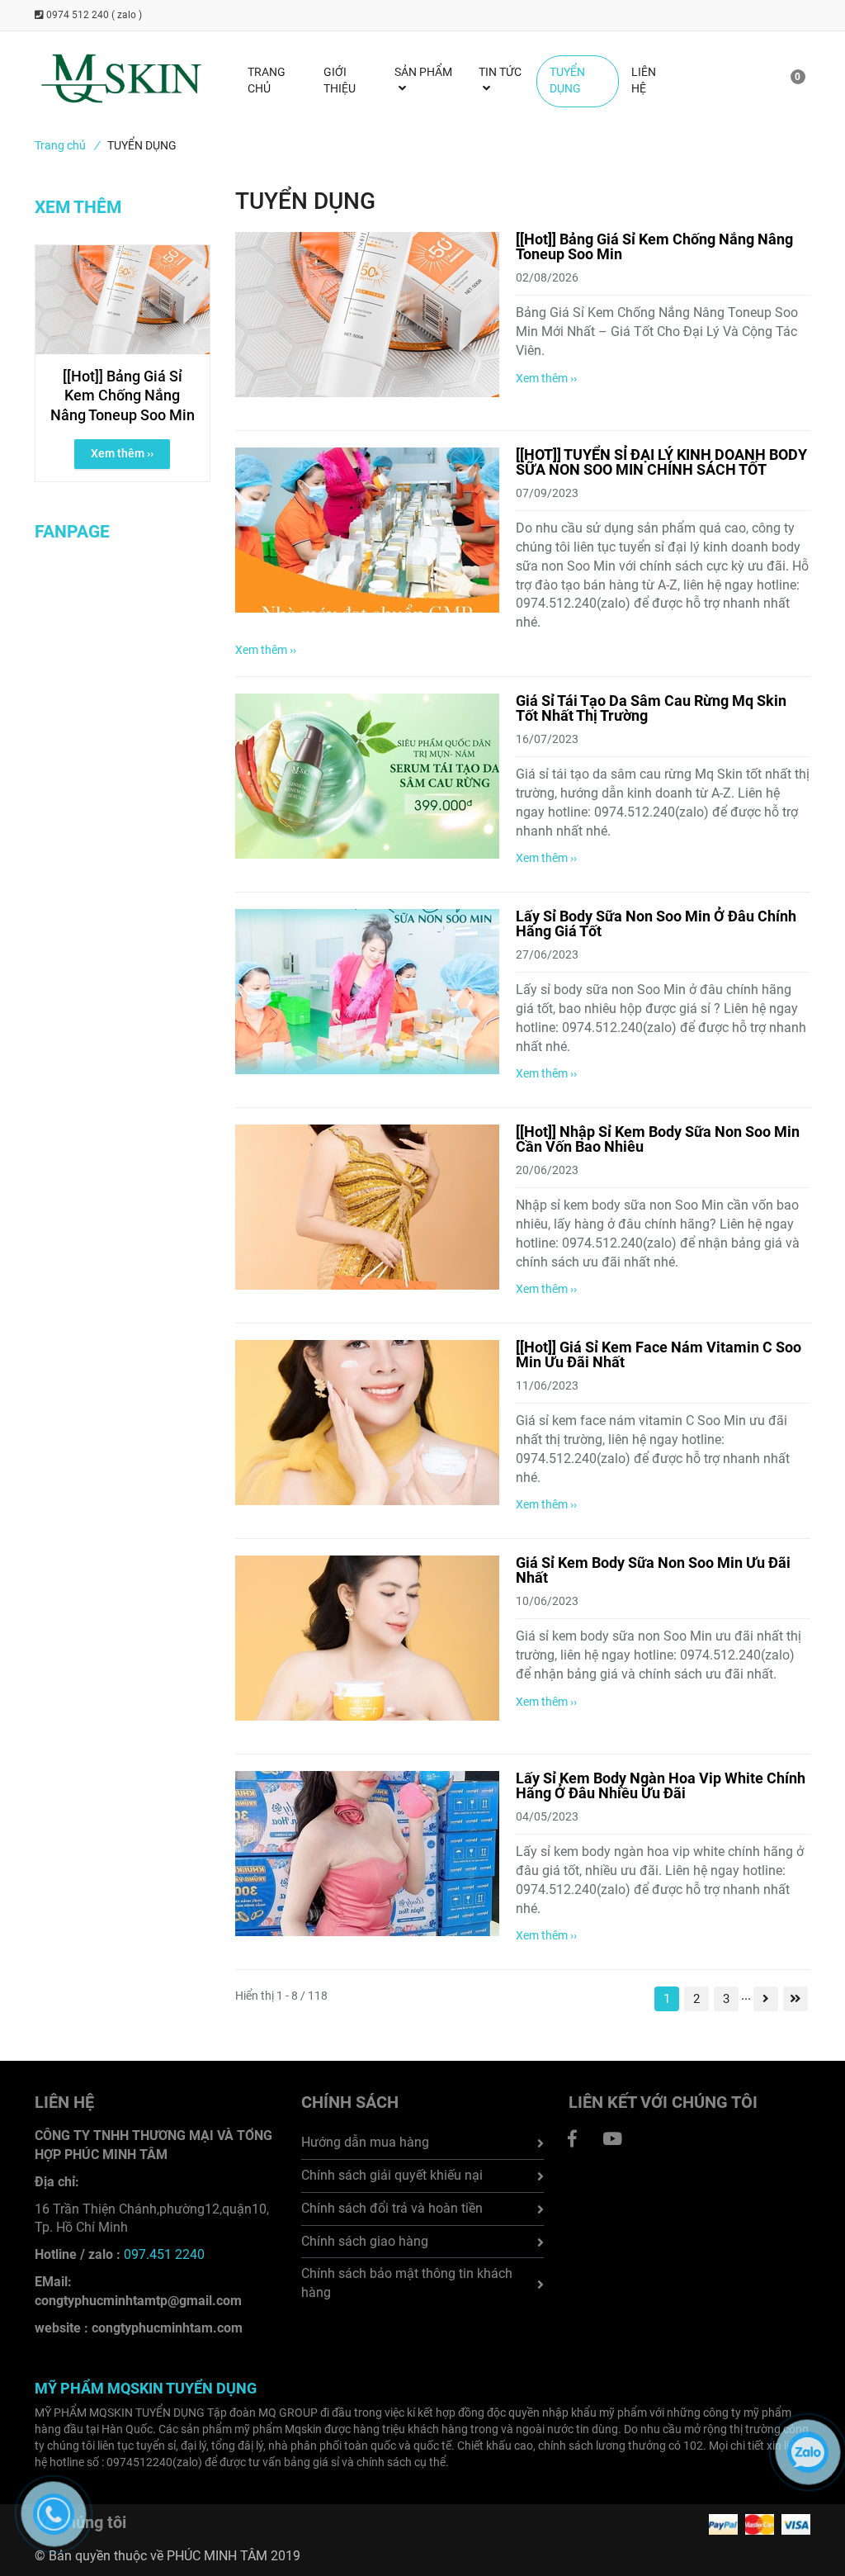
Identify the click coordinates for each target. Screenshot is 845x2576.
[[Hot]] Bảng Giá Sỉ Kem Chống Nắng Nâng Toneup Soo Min (654, 246)
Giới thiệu (340, 81)
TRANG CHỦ (267, 81)
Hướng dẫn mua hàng (365, 2142)
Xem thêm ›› (546, 378)
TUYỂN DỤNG (567, 81)
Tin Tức (500, 72)
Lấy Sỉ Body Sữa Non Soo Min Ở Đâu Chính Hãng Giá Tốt (656, 923)
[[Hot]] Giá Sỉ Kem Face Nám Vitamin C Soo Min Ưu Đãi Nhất (659, 1354)
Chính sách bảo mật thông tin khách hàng (407, 2283)
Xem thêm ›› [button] (122, 453)
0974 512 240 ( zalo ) (93, 15)
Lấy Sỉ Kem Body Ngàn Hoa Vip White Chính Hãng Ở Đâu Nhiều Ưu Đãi (661, 1785)
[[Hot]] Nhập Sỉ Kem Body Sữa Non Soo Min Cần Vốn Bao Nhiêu (658, 1139)
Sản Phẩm (423, 72)
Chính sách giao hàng (365, 2241)
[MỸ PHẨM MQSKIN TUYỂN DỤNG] (573, 2139)
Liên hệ (644, 81)
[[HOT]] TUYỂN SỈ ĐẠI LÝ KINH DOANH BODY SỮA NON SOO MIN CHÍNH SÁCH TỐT (661, 462)
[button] (787, 81)
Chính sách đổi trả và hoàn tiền (392, 2208)
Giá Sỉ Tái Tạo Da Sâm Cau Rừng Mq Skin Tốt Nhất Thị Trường (651, 708)
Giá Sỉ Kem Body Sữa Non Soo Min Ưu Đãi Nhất (653, 1570)
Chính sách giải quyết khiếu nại (392, 2175)
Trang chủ (67, 145)
